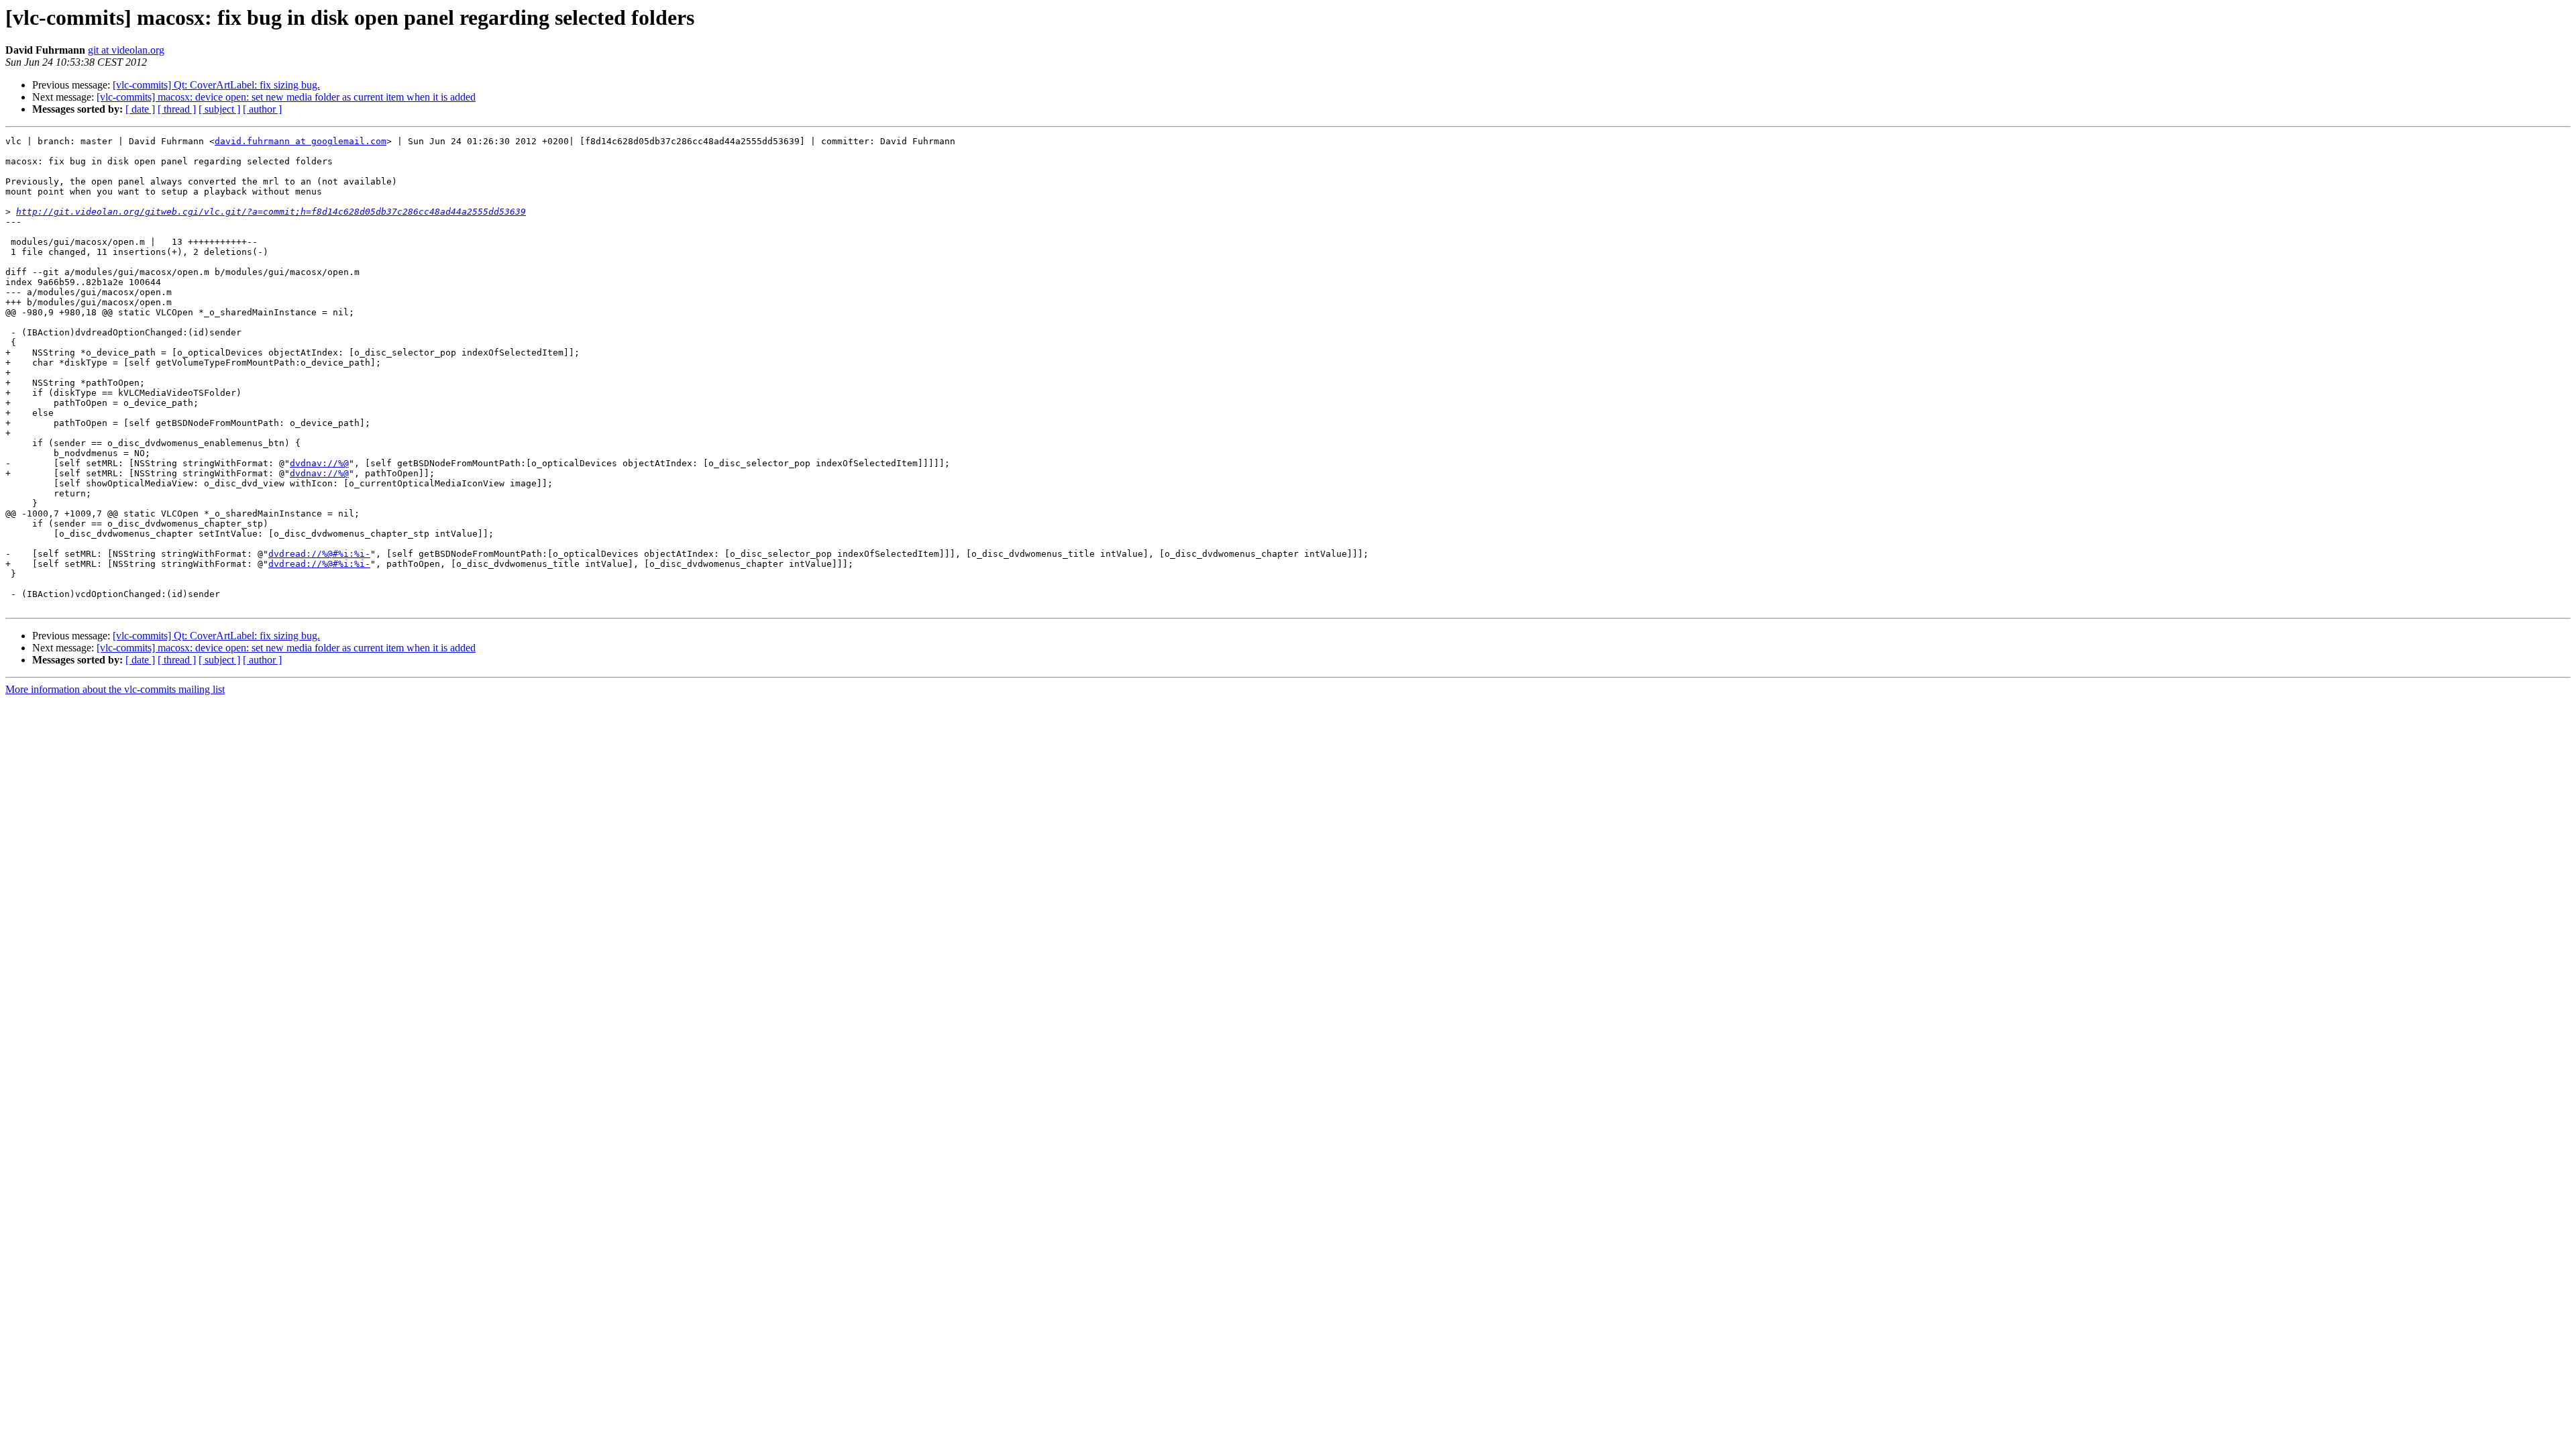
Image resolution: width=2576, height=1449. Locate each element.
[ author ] (262, 109)
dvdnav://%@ (319, 463)
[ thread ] (177, 109)
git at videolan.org (126, 50)
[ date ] (140, 109)
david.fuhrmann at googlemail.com (301, 141)
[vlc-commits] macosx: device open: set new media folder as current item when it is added (286, 97)
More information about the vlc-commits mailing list (115, 689)
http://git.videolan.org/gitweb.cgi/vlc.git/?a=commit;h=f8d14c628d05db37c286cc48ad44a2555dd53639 (271, 212)
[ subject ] (219, 109)
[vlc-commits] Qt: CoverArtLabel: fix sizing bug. (216, 85)
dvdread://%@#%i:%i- (319, 554)
